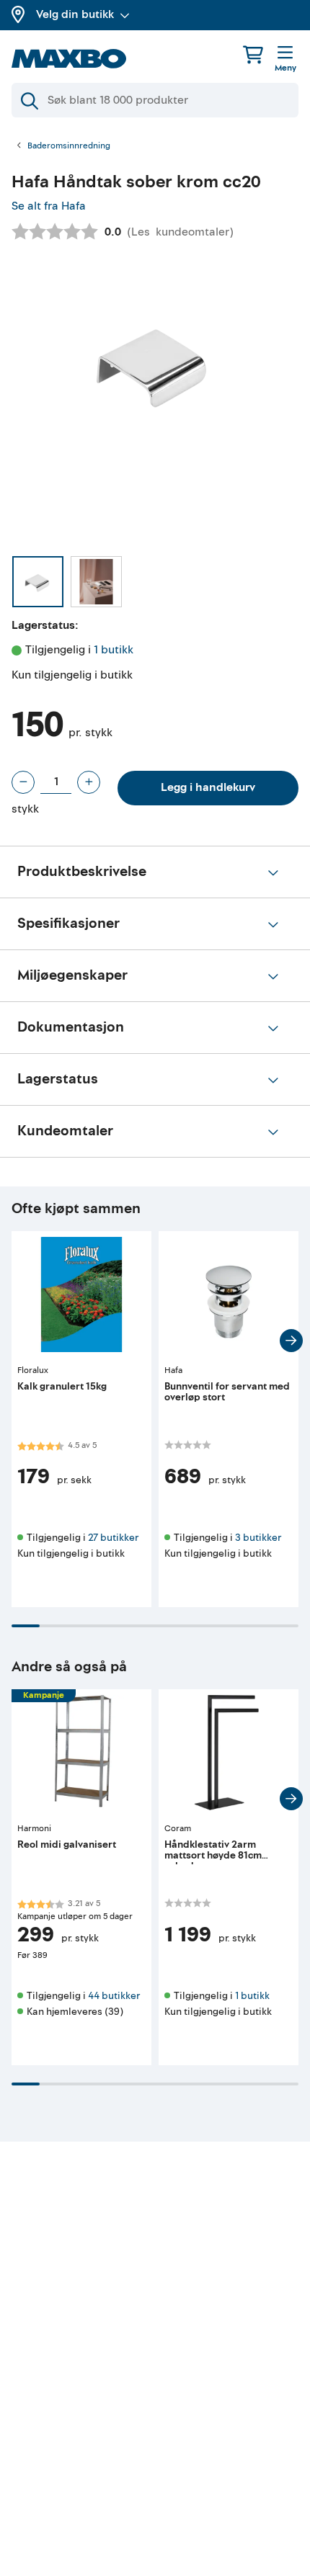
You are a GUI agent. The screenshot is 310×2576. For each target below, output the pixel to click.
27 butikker (113, 1538)
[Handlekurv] (253, 54)
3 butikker (258, 1538)
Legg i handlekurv (208, 787)
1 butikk (114, 650)
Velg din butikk (75, 14)
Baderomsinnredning (69, 146)
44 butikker (114, 1996)
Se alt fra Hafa (49, 206)
